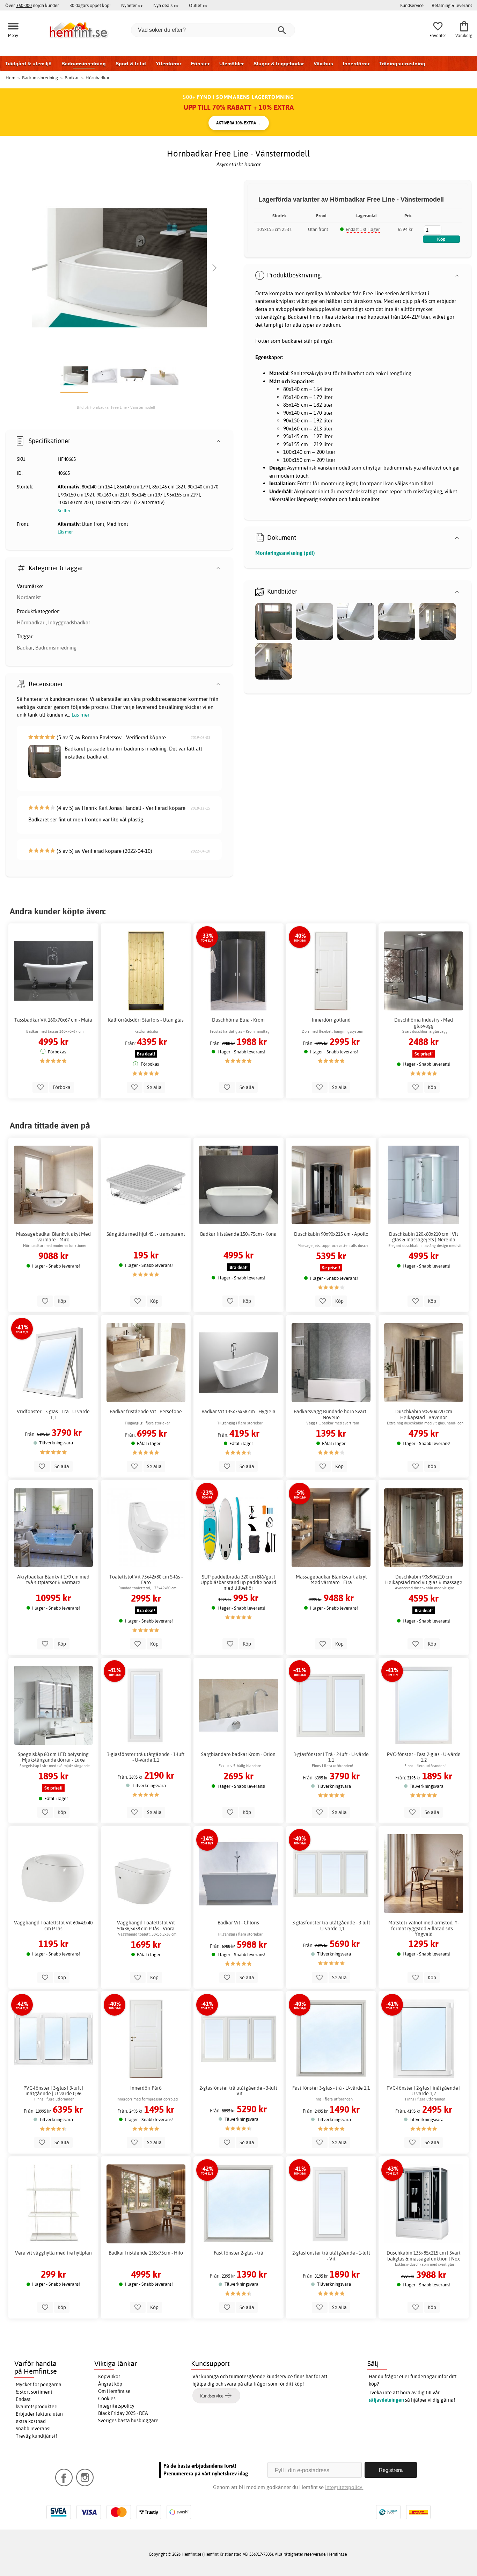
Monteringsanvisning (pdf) (285, 553)
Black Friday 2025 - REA (123, 2413)
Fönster (200, 64)
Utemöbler (232, 64)
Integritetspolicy (116, 2406)
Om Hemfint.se (114, 2391)
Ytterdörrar (168, 64)
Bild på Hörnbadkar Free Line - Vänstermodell (116, 407)
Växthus (323, 64)
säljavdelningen (386, 2400)
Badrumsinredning (84, 64)
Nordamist (29, 597)
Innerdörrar (356, 64)
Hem (10, 78)
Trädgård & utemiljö (28, 64)
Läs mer (80, 715)
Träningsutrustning (402, 64)
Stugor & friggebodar (279, 64)
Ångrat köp (110, 2384)
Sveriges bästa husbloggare (128, 2421)
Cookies (107, 2399)
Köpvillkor (109, 2377)
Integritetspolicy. (344, 2487)
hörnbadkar (338, 293)
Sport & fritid (131, 64)
